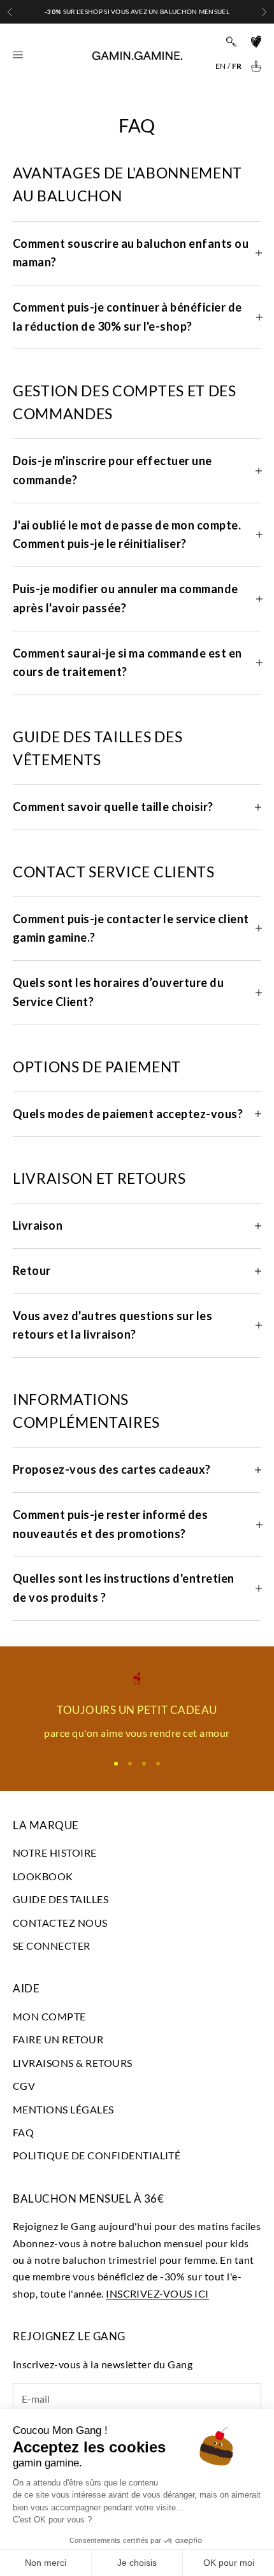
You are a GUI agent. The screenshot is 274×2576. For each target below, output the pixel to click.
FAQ (23, 2132)
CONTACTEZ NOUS (60, 1923)
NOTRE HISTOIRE (55, 1853)
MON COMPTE (49, 2016)
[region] (137, 1707)
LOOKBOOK (43, 1876)
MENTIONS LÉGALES (63, 2109)
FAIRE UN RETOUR (58, 2039)
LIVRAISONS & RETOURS (73, 2063)
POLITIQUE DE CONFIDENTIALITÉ (97, 2155)
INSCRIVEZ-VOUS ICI (157, 2293)
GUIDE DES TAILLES (61, 1899)
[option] (220, 66)
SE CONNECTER (52, 1946)
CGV (24, 2086)
